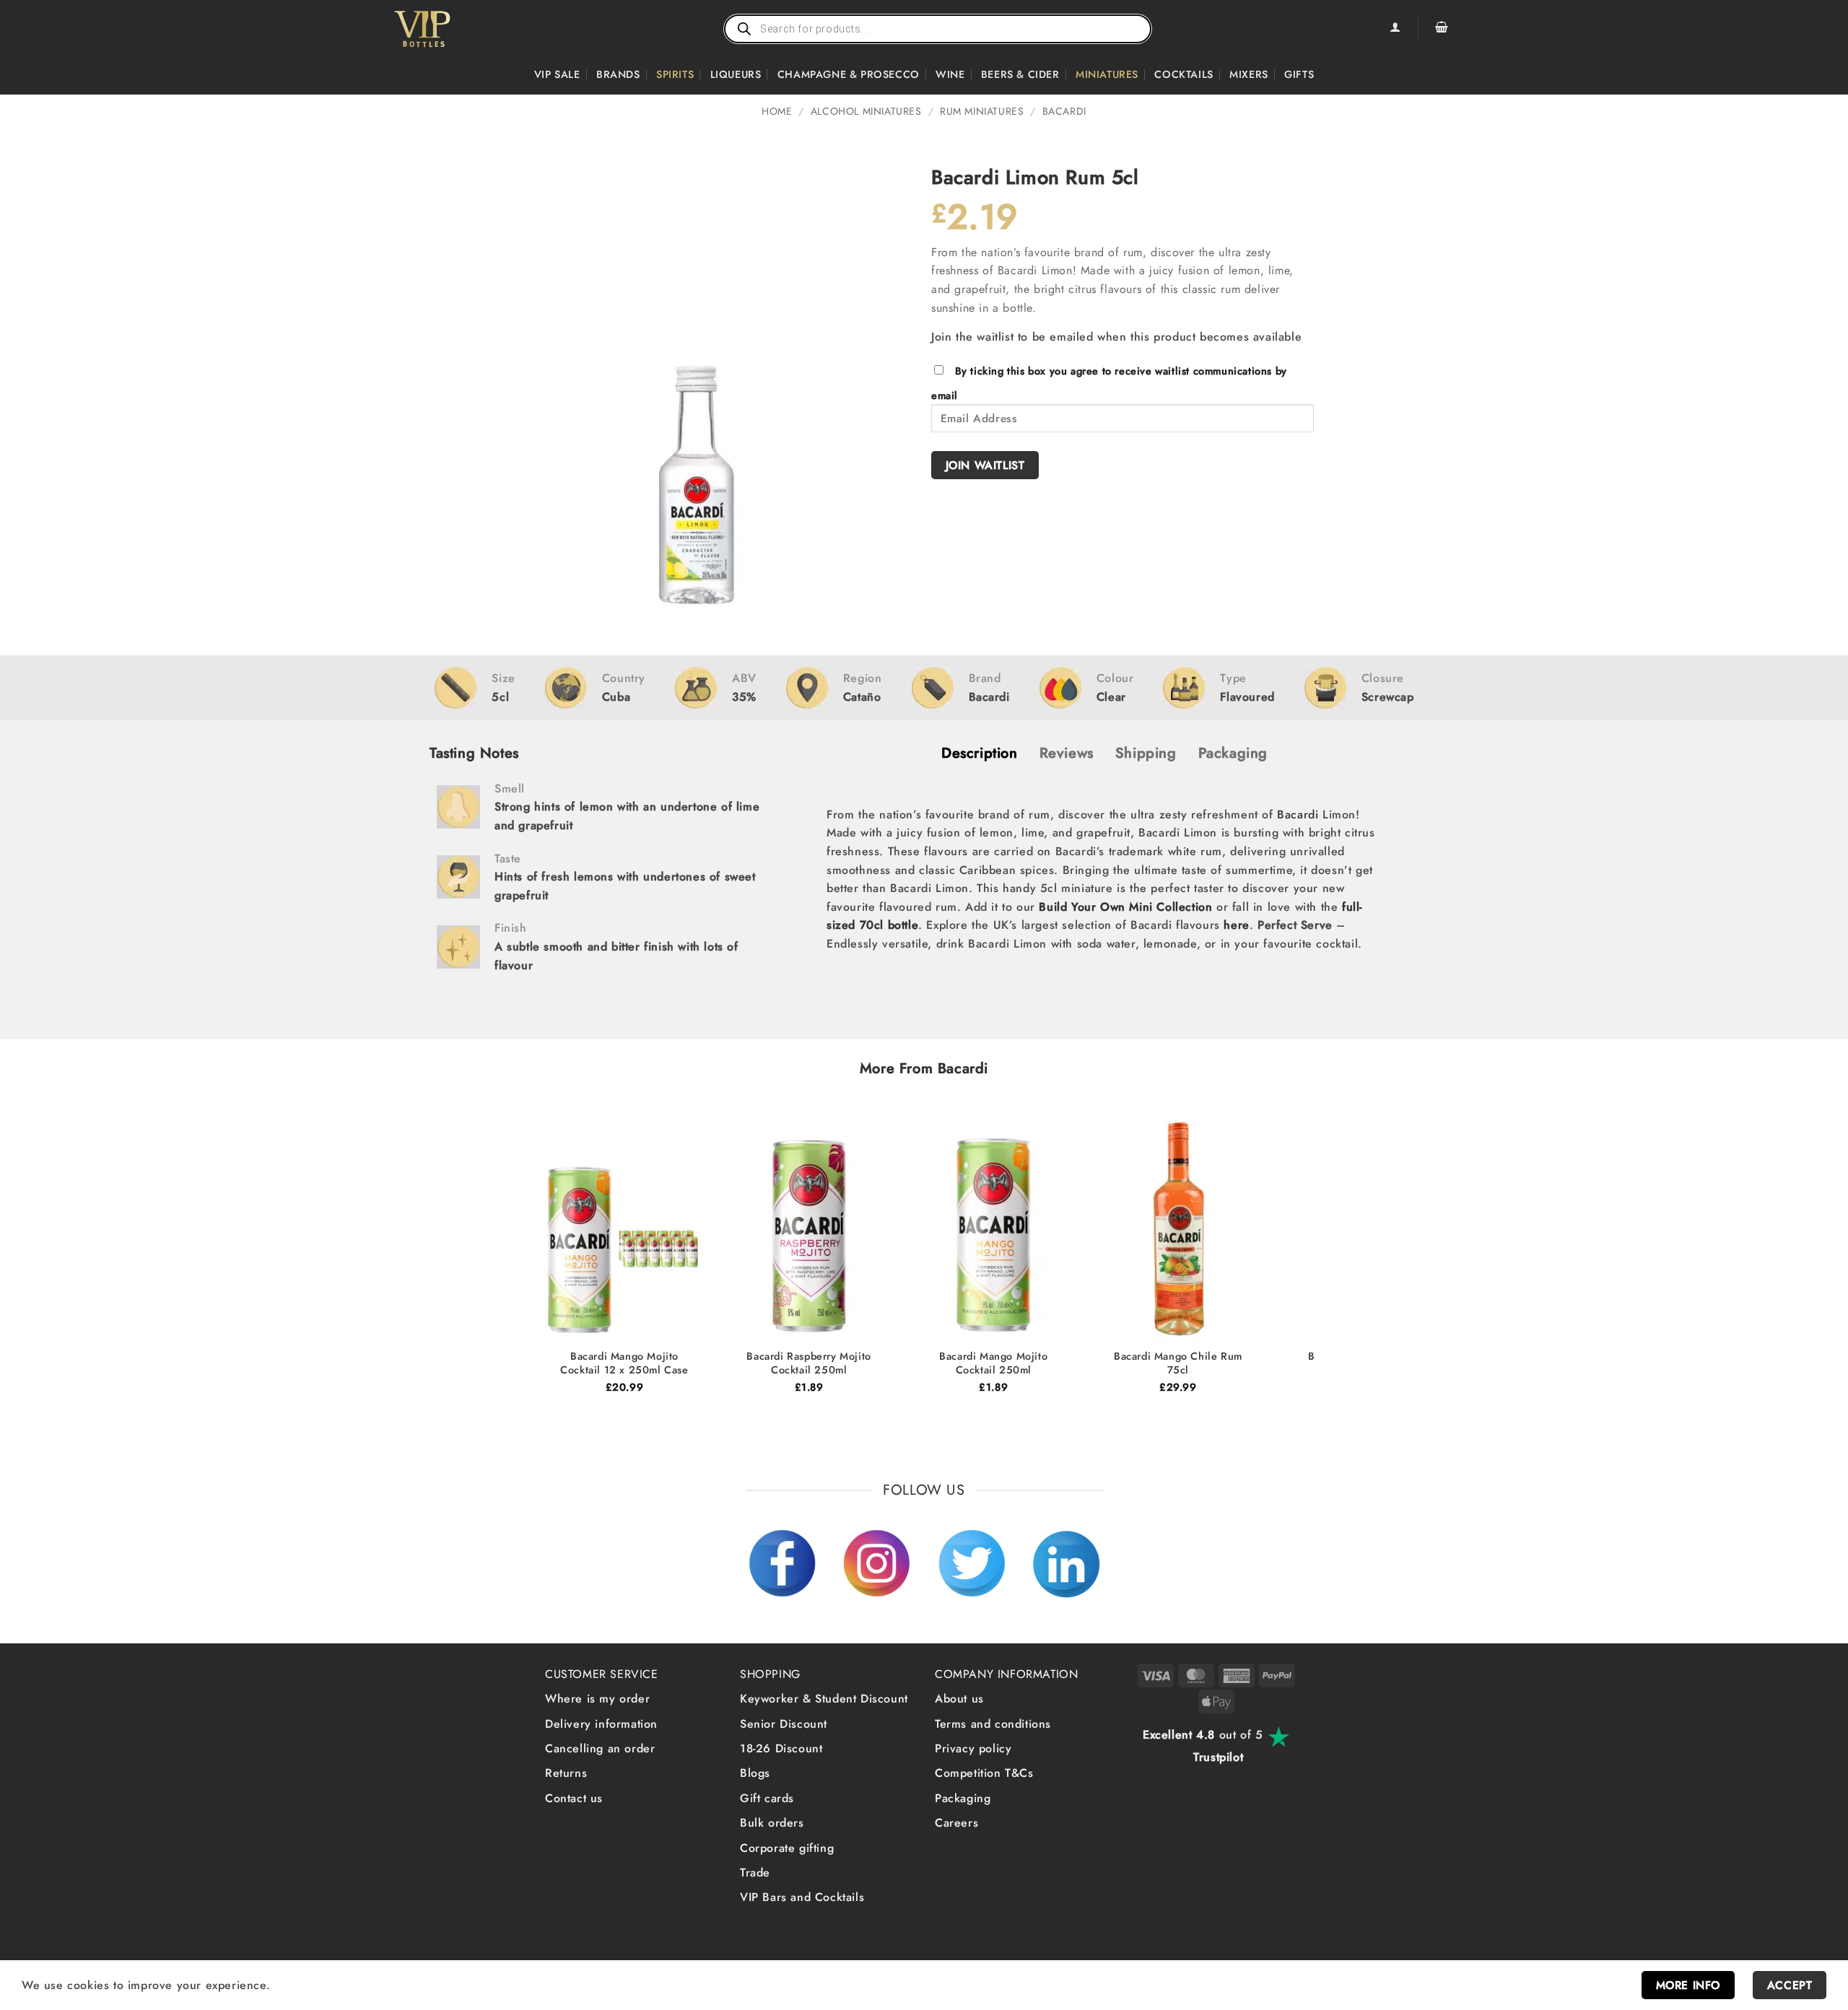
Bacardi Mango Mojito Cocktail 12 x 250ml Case (624, 1363)
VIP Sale (557, 74)
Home (777, 111)
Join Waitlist (985, 465)
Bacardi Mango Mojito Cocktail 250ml (993, 1363)
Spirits (675, 74)
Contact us (574, 1798)
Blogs (755, 1773)
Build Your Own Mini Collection (1125, 907)
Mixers (1249, 74)
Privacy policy (973, 1748)
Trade (755, 1873)
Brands (618, 74)
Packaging (963, 1798)
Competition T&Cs (984, 1773)
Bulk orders (772, 1823)
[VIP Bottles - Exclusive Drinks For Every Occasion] (454, 29)
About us (959, 1699)
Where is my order (597, 1699)
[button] (1442, 29)
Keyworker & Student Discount (824, 1699)
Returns (566, 1773)
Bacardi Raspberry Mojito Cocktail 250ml (808, 1363)
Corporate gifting (787, 1848)
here (1236, 925)
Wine (950, 74)
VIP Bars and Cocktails (802, 1897)
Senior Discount (784, 1724)
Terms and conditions (993, 1724)
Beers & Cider (1020, 74)
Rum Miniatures (982, 111)
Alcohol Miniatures (866, 111)
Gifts (1299, 74)
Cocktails (1184, 74)
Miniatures (1107, 74)
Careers (956, 1823)
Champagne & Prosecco (849, 74)
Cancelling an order (600, 1748)
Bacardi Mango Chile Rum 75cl (1178, 1363)
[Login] (1395, 29)
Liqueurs (736, 74)
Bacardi (1064, 111)
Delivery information (601, 1724)
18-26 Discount (781, 1748)
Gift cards (767, 1798)
